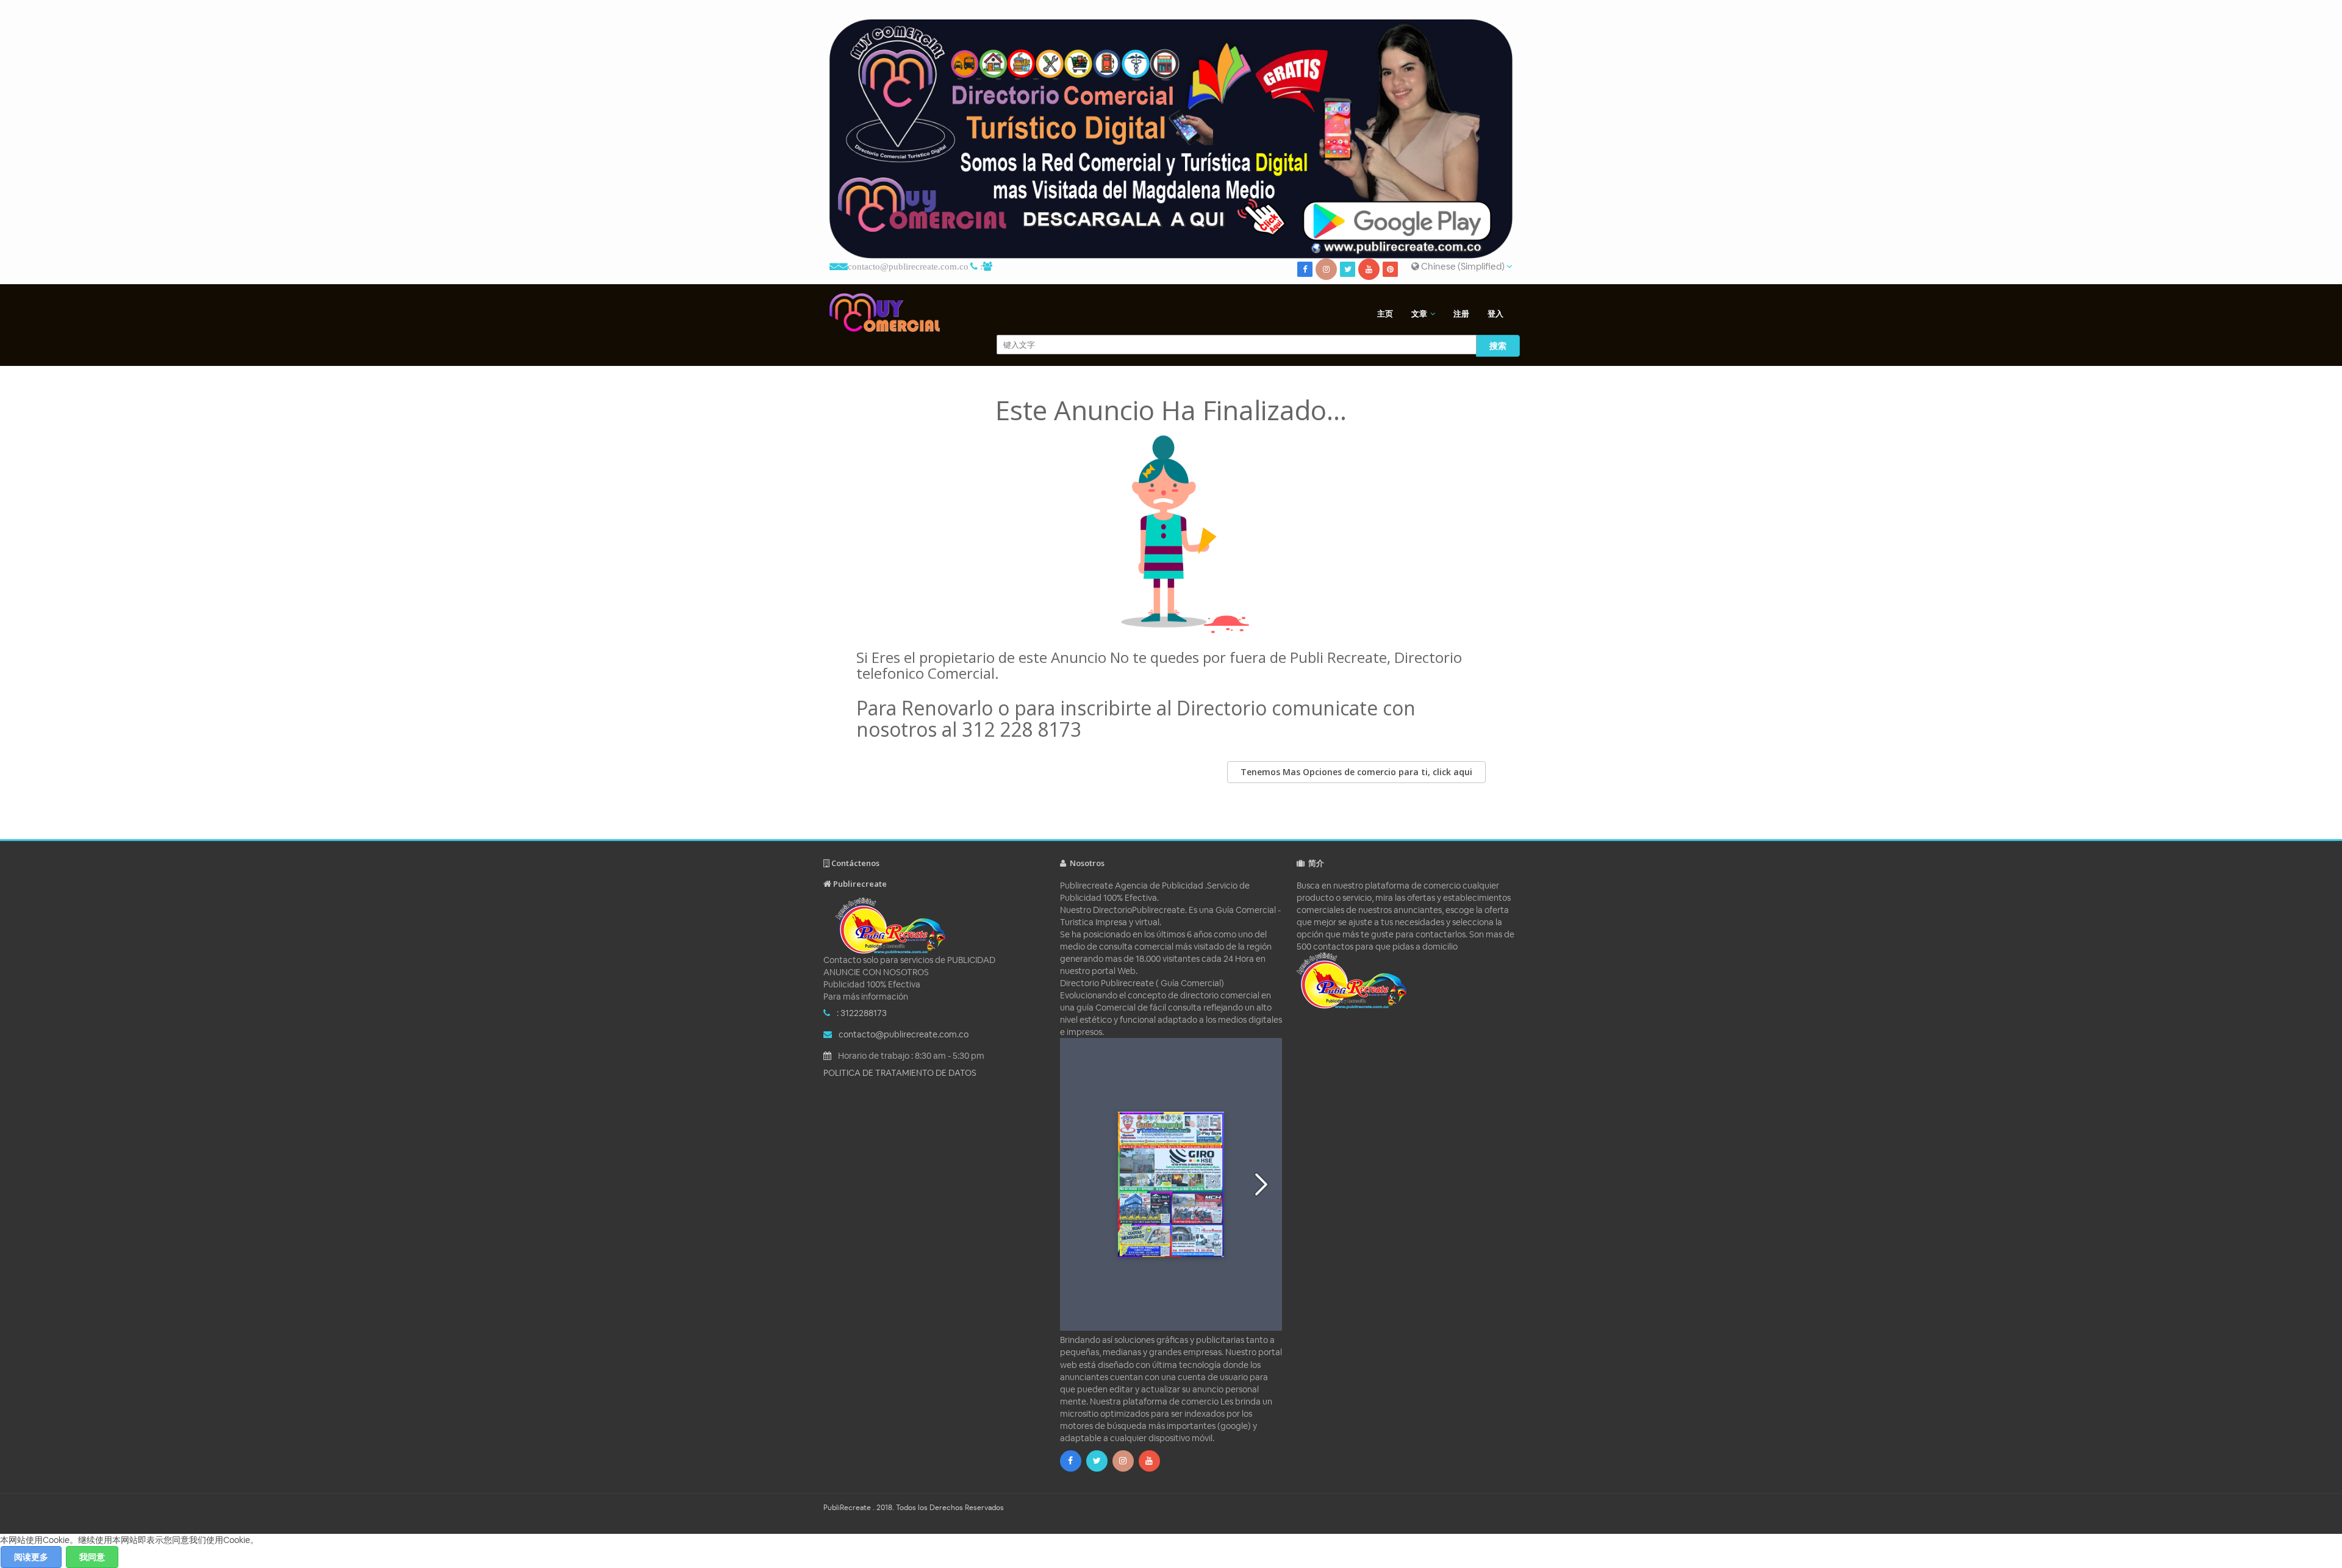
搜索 (1498, 346)
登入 (1495, 314)
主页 (1385, 314)
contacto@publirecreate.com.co (908, 266)
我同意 (92, 1557)
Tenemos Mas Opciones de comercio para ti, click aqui (1356, 772)
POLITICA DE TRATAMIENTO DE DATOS (900, 1073)
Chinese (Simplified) (1463, 266)
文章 (1419, 314)
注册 (1461, 314)
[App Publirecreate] (1171, 139)
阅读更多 (31, 1557)
